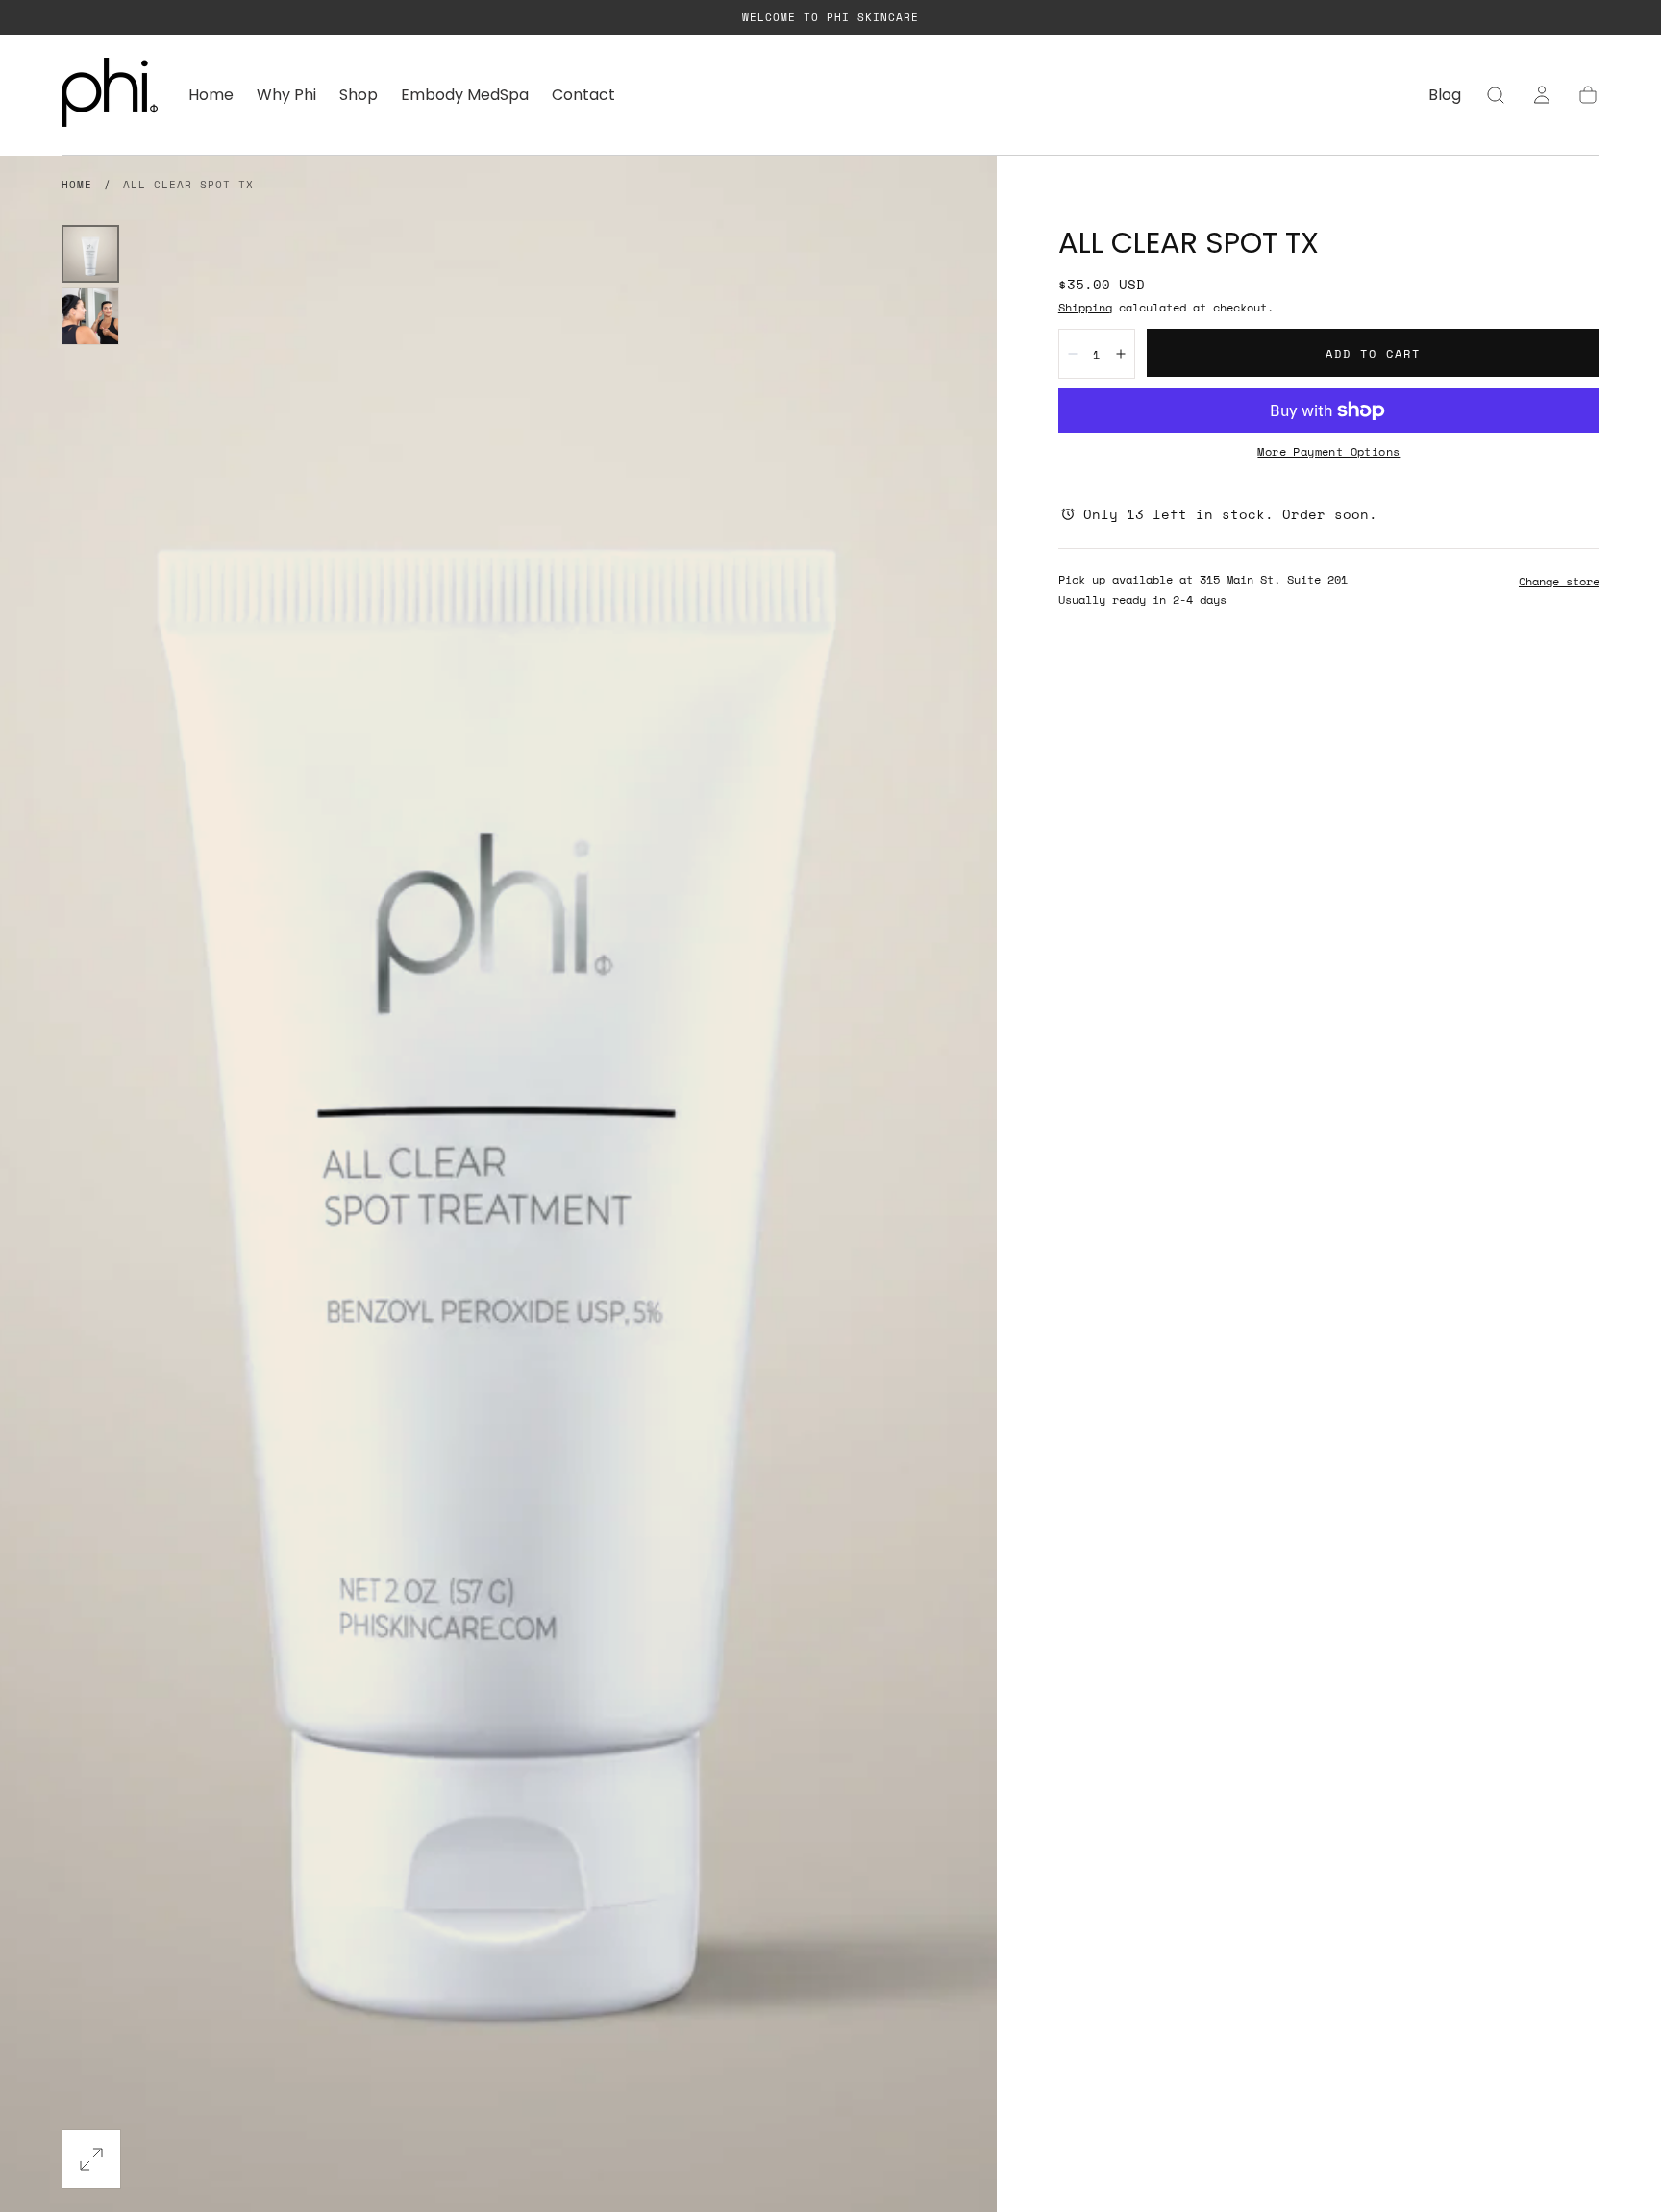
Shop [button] (359, 96)
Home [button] (211, 96)
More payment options (1328, 451)
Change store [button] (1559, 581)
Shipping (1085, 307)
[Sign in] (1542, 95)
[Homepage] (110, 95)
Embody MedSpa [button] (465, 96)
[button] (1496, 95)
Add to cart (1373, 353)
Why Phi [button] (286, 96)
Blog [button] (1445, 96)
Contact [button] (583, 96)
